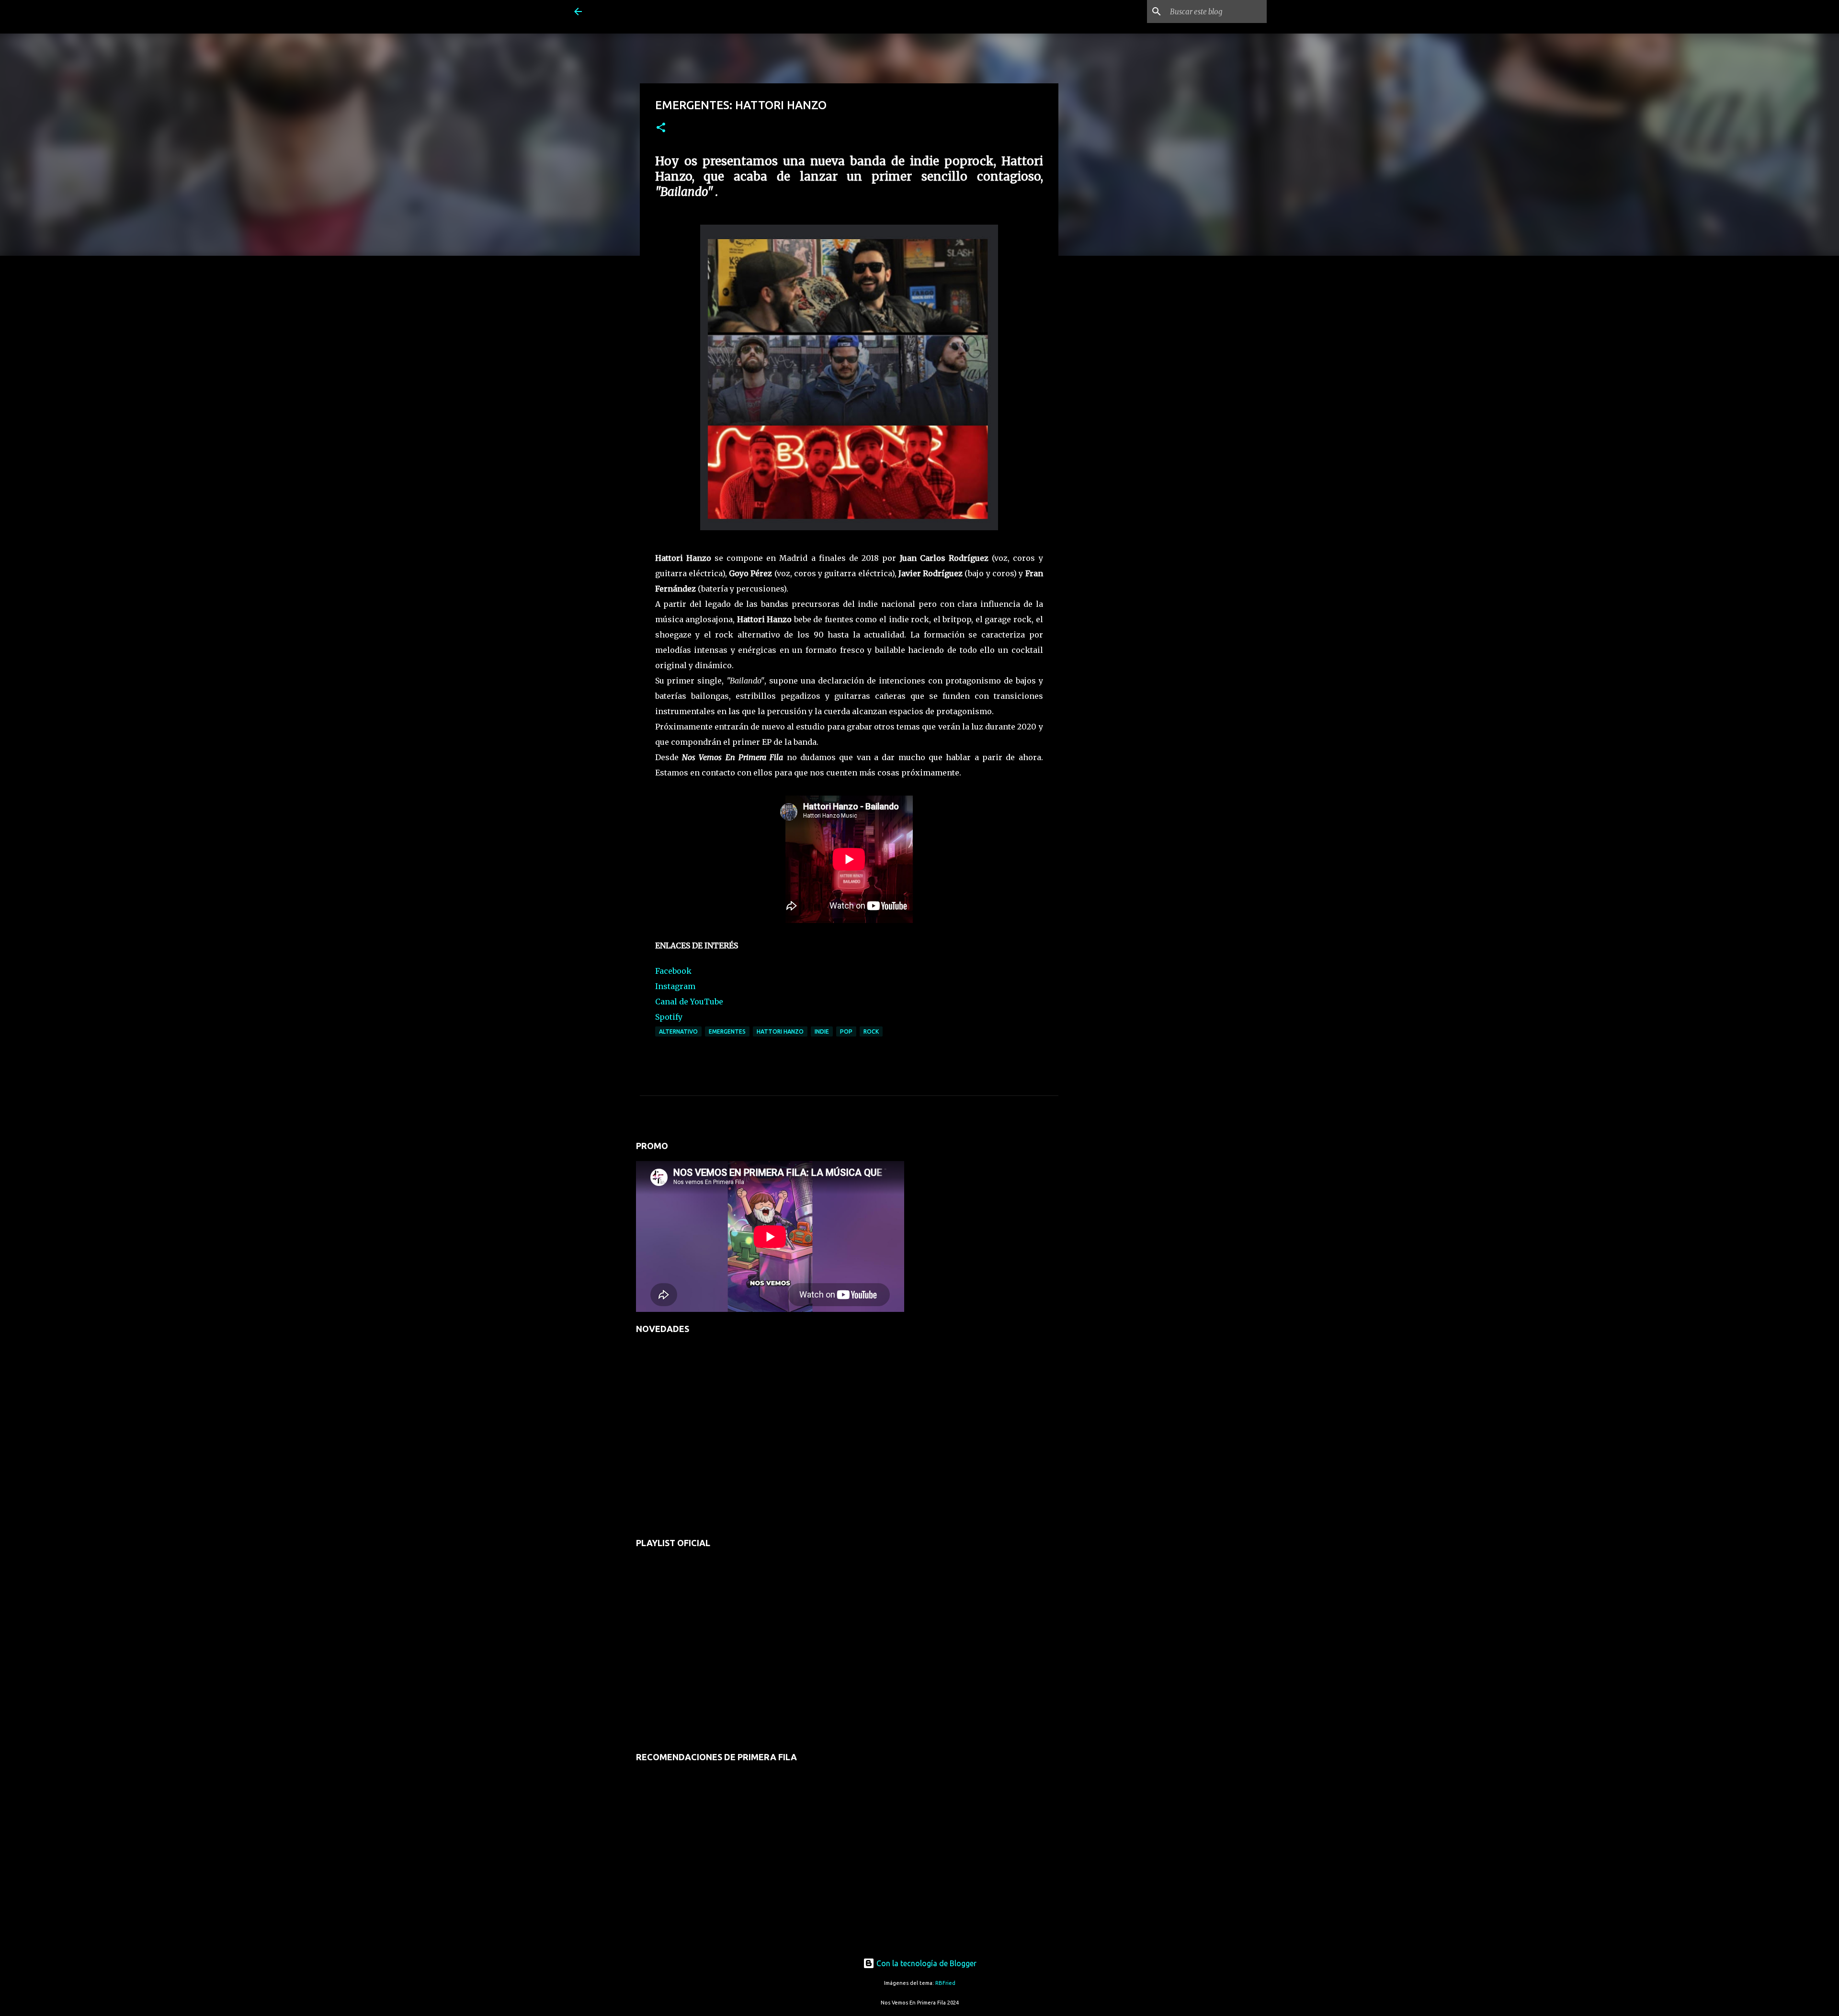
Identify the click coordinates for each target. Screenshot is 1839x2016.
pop (846, 1031)
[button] (661, 128)
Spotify (669, 1017)
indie (822, 1031)
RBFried (945, 1983)
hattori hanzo (780, 1031)
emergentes (727, 1031)
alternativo (678, 1031)
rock (871, 1031)
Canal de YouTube (689, 1002)
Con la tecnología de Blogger (925, 1963)
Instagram (675, 986)
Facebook (673, 971)
